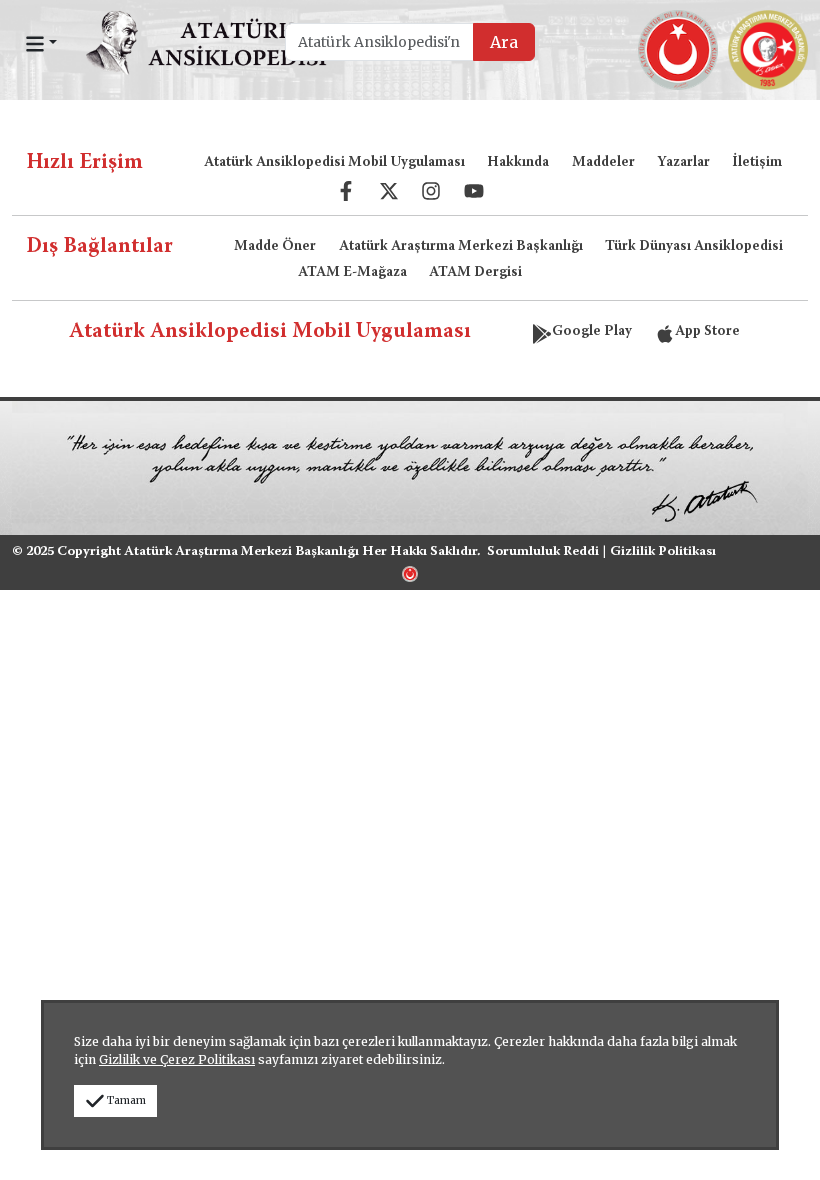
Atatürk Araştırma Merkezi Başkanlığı (461, 247)
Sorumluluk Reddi (543, 552)
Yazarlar (683, 163)
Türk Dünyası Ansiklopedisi (694, 247)
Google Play (592, 332)
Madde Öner (275, 247)
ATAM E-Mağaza (352, 273)
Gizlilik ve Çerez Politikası (177, 1059)
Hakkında (518, 163)
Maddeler (603, 163)
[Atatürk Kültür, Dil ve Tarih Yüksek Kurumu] (410, 572)
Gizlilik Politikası (663, 552)
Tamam (126, 1100)
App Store (707, 332)
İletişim (757, 163)
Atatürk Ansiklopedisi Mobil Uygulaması (334, 163)
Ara (504, 42)
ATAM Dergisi (475, 273)
